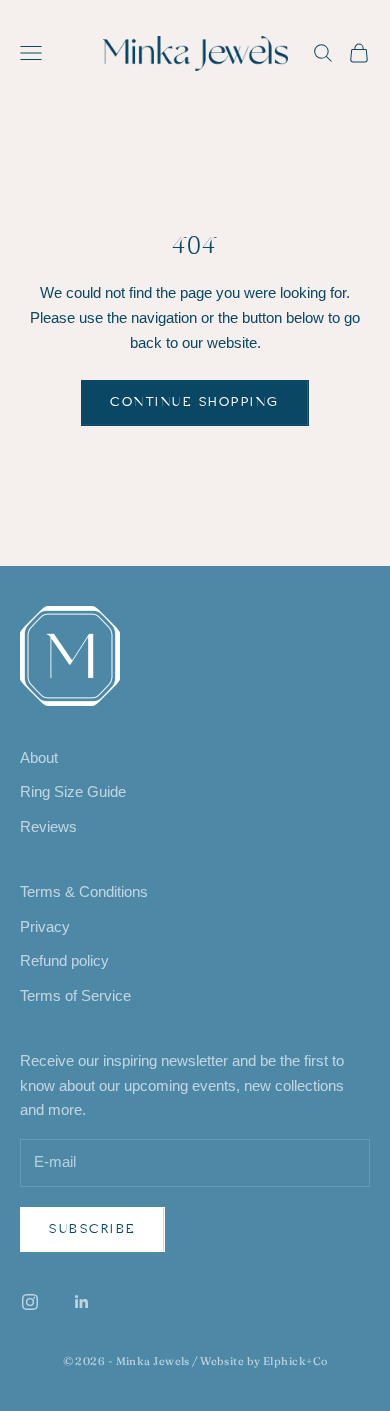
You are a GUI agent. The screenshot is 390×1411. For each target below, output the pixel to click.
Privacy (45, 926)
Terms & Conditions (84, 891)
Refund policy (64, 960)
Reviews (48, 826)
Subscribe (92, 1229)
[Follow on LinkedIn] (82, 1302)
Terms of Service (75, 995)
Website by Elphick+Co (263, 1361)
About (39, 757)
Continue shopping (195, 402)
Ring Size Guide (73, 791)
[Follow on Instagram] (30, 1302)
